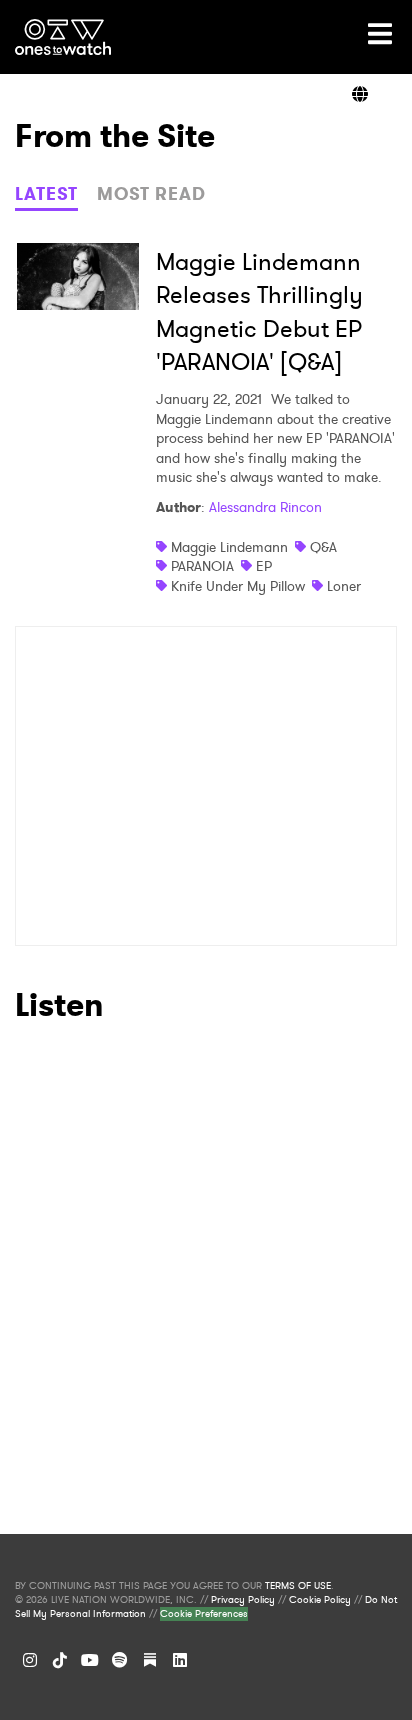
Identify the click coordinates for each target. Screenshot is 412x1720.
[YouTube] (90, 1660)
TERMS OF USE (298, 1586)
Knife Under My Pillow (238, 586)
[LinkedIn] (180, 1660)
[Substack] (150, 1660)
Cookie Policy (320, 1600)
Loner (344, 586)
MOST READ (151, 194)
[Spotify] (120, 1660)
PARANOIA (202, 566)
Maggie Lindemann (229, 547)
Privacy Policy (243, 1600)
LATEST (46, 194)
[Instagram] (30, 1660)
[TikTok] (60, 1660)
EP (264, 566)
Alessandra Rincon (265, 507)
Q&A (323, 547)
